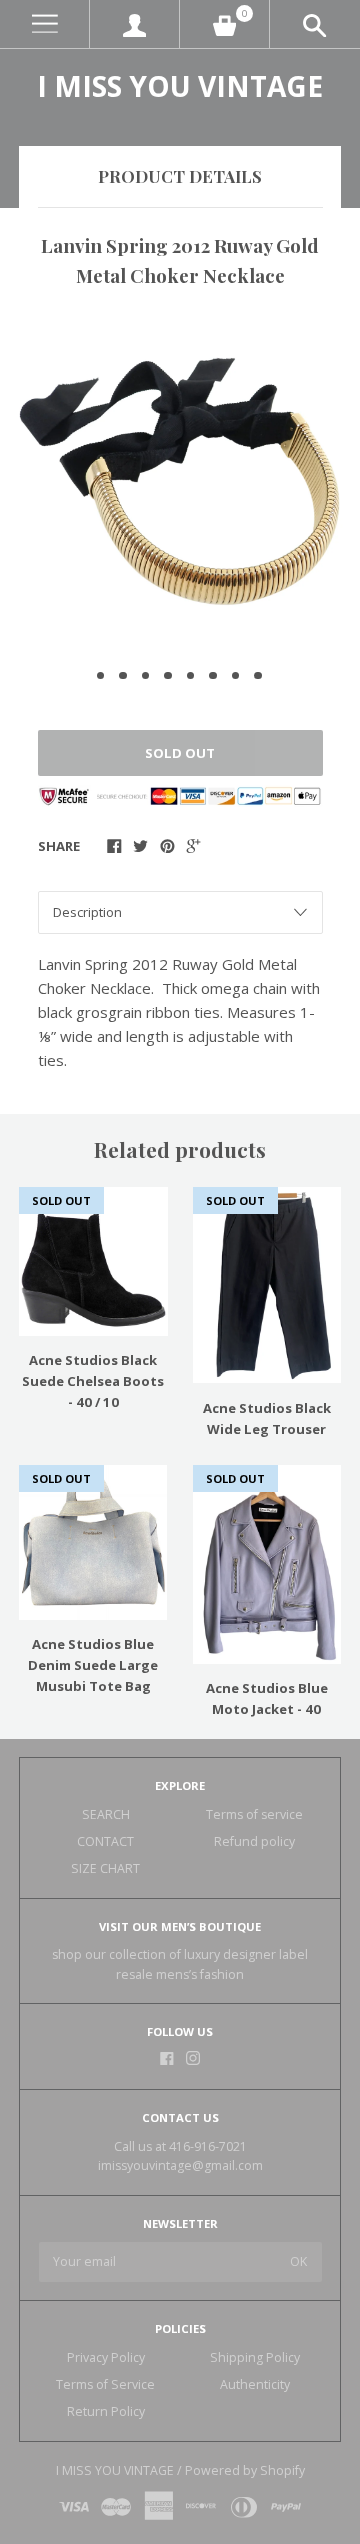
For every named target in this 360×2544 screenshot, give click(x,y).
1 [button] (101, 676)
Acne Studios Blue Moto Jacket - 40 (267, 1698)
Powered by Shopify (245, 2470)
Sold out (180, 753)
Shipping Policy (255, 2357)
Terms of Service (105, 2384)
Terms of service (254, 1814)
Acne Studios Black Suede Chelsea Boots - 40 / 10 (93, 1381)
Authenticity (255, 2384)
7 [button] (236, 676)
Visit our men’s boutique (180, 1926)
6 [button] (213, 676)
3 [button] (146, 676)
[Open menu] (44, 24)
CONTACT (105, 1841)
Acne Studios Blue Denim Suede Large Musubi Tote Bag (93, 1665)
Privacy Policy (106, 2357)
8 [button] (258, 676)
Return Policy (106, 2411)
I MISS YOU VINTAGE (180, 86)
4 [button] (168, 676)
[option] (179, 481)
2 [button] (123, 676)
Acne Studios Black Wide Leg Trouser (267, 1418)
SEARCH (106, 1814)
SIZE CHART (105, 1868)
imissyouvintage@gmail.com (180, 2165)
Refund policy (254, 1841)
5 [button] (191, 676)
